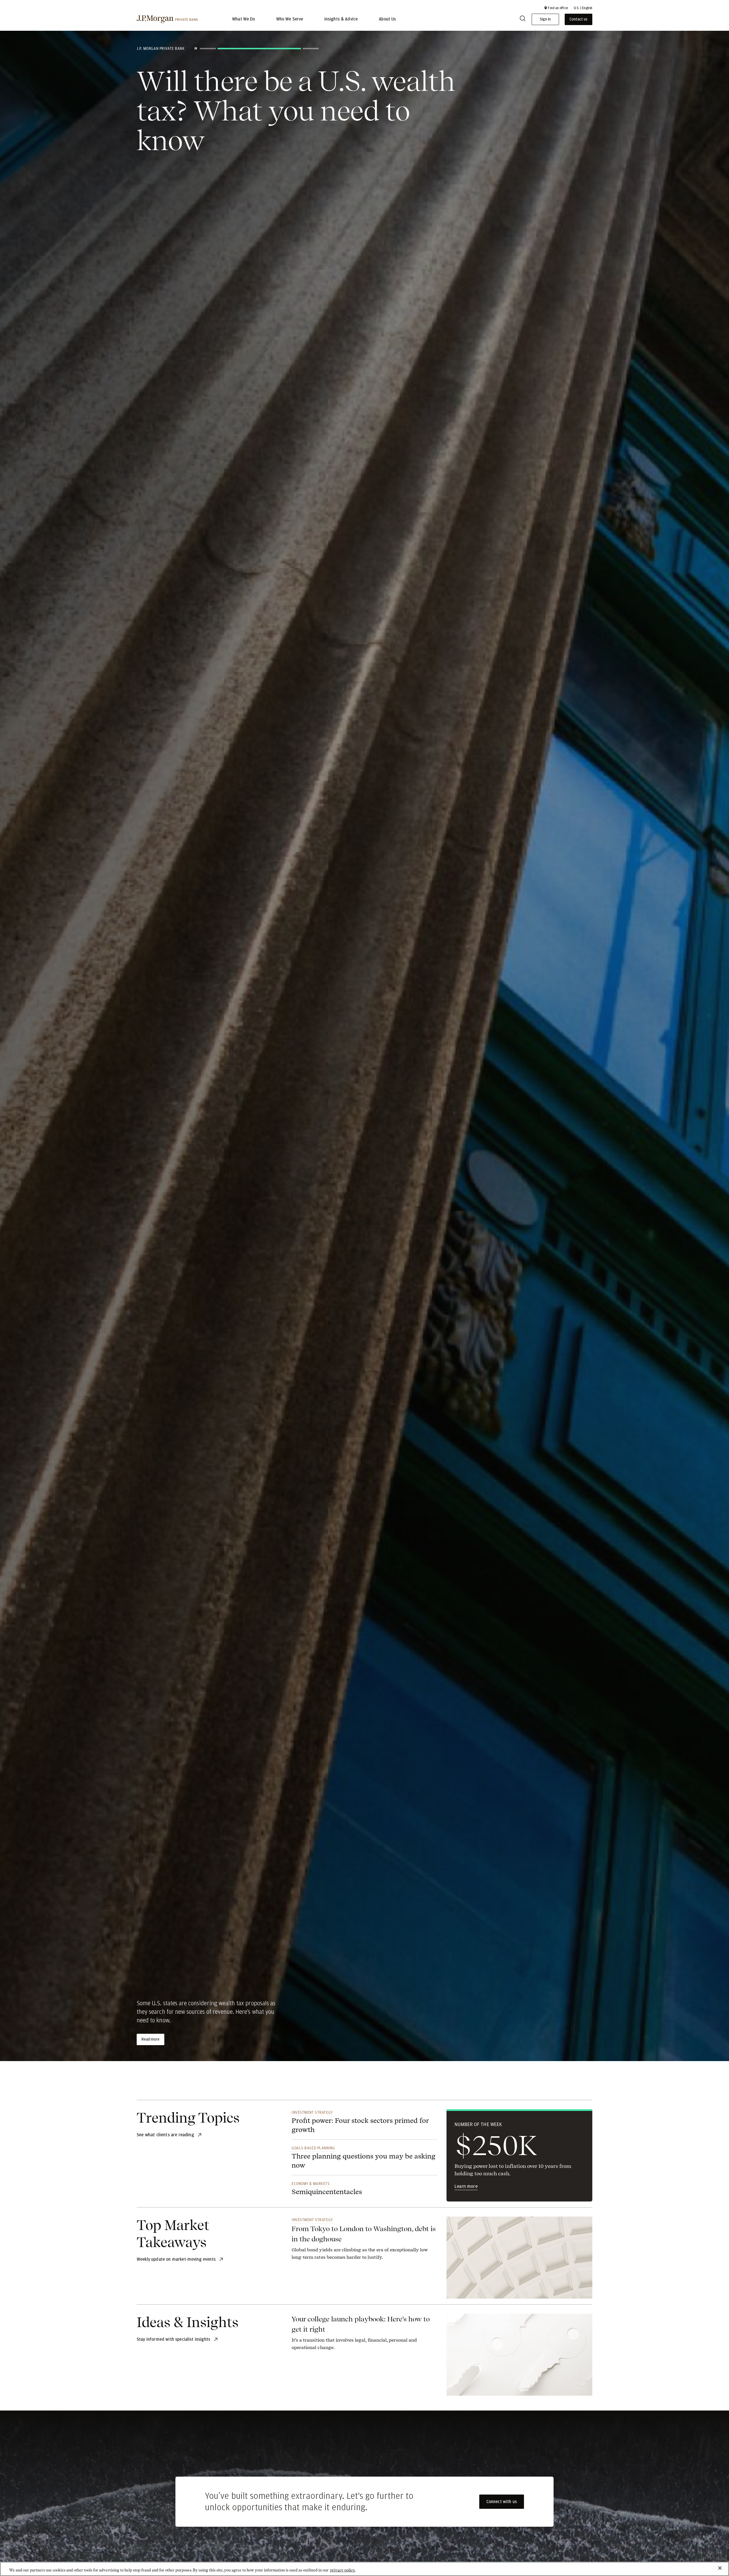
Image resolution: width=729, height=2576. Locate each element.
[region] (364, 2569)
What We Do (244, 19)
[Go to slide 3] (277, 49)
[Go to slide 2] (226, 49)
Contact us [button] (579, 19)
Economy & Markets (311, 2184)
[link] (364, 2242)
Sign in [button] (545, 19)
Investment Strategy (312, 2112)
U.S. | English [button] (583, 8)
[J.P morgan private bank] (167, 19)
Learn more (466, 2186)
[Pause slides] (196, 48)
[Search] (523, 20)
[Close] (720, 2568)
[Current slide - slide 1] (208, 49)
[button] (556, 8)
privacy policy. (343, 2570)
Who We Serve (290, 19)
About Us (387, 19)
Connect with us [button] (502, 2502)
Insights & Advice (341, 19)
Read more (150, 2039)
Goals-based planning (313, 2148)
